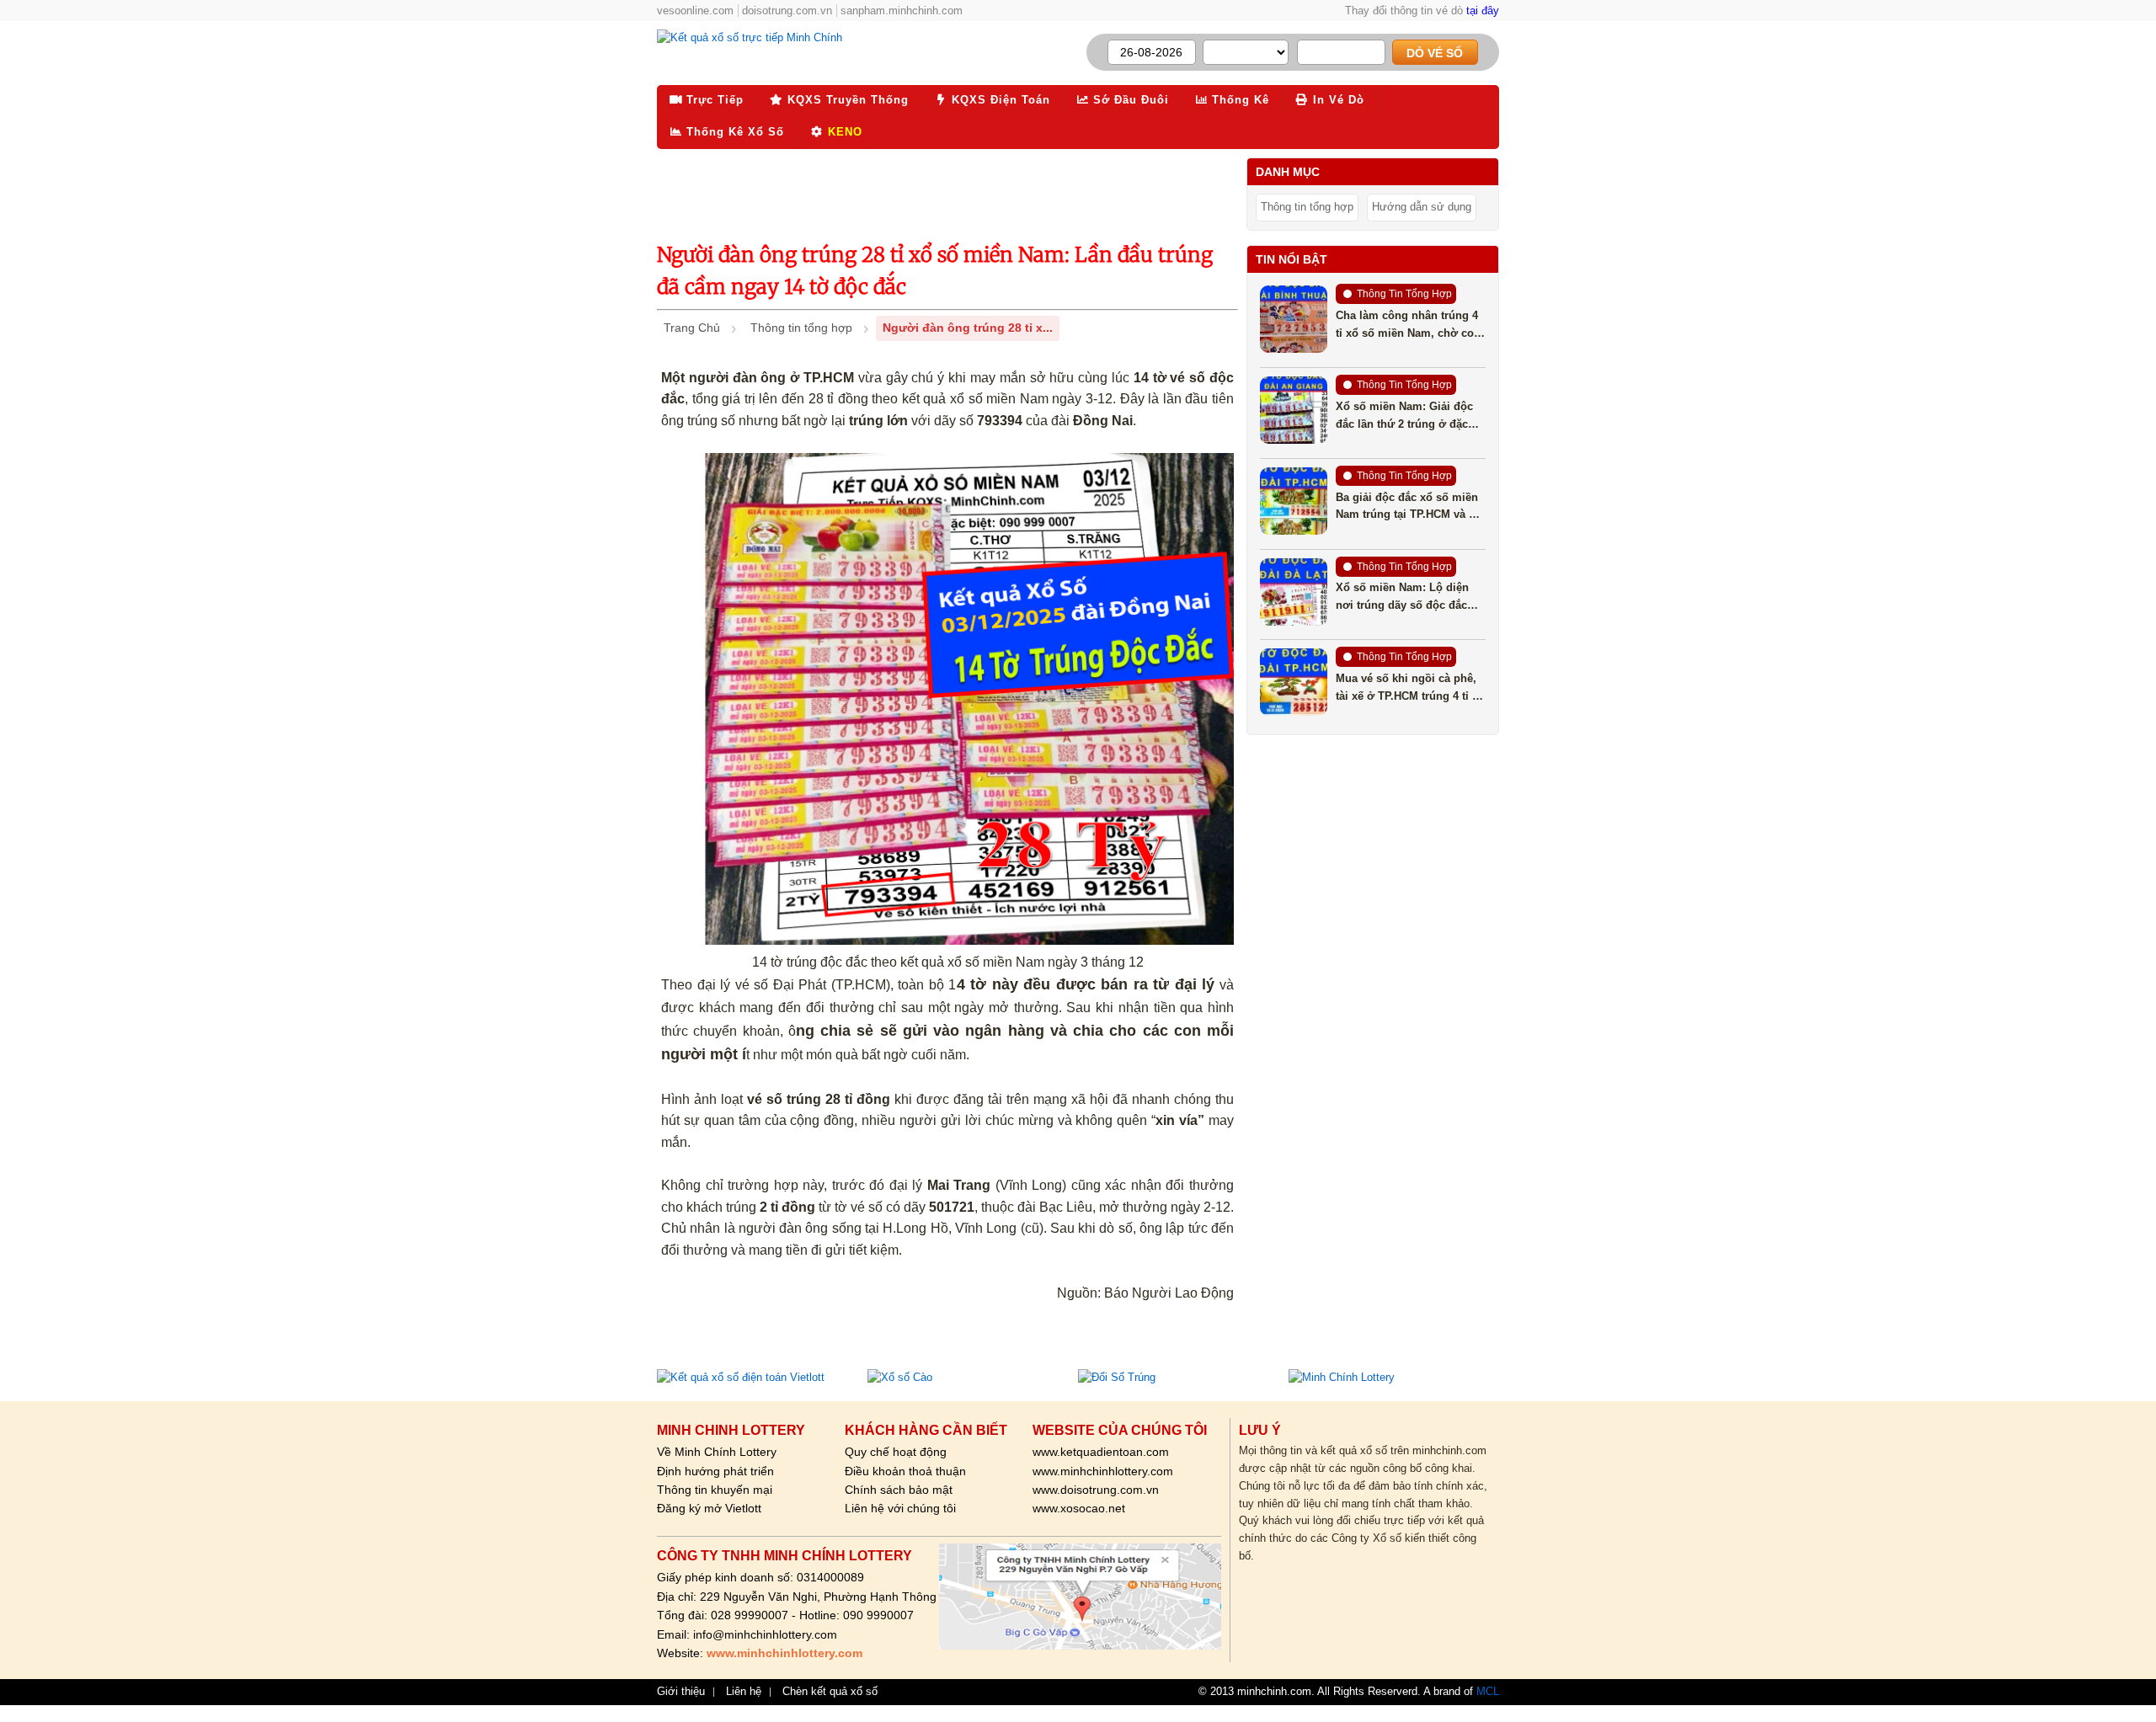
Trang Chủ (692, 328)
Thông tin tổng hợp (801, 328)
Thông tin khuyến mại (715, 1490)
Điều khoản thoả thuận (905, 1471)
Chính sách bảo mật (899, 1490)
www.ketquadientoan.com (1101, 1452)
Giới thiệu (681, 1692)
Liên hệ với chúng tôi (900, 1508)
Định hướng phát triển (715, 1471)
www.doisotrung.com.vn (1096, 1490)
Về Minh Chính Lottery (717, 1452)
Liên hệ (744, 1692)
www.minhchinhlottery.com (1103, 1471)
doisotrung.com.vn (787, 11)
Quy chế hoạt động (896, 1452)
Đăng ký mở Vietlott (709, 1508)
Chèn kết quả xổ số (830, 1692)
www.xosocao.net (1079, 1508)
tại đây (1483, 11)
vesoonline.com (695, 11)
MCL (1488, 1691)
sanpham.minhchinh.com (902, 11)
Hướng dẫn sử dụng (1422, 207)
